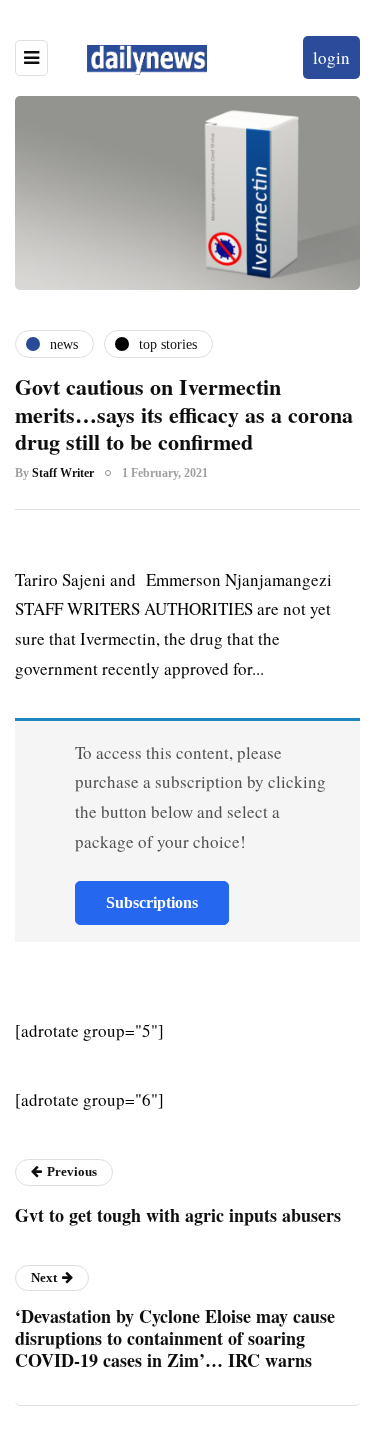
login (331, 57)
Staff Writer (63, 473)
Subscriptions (152, 902)
